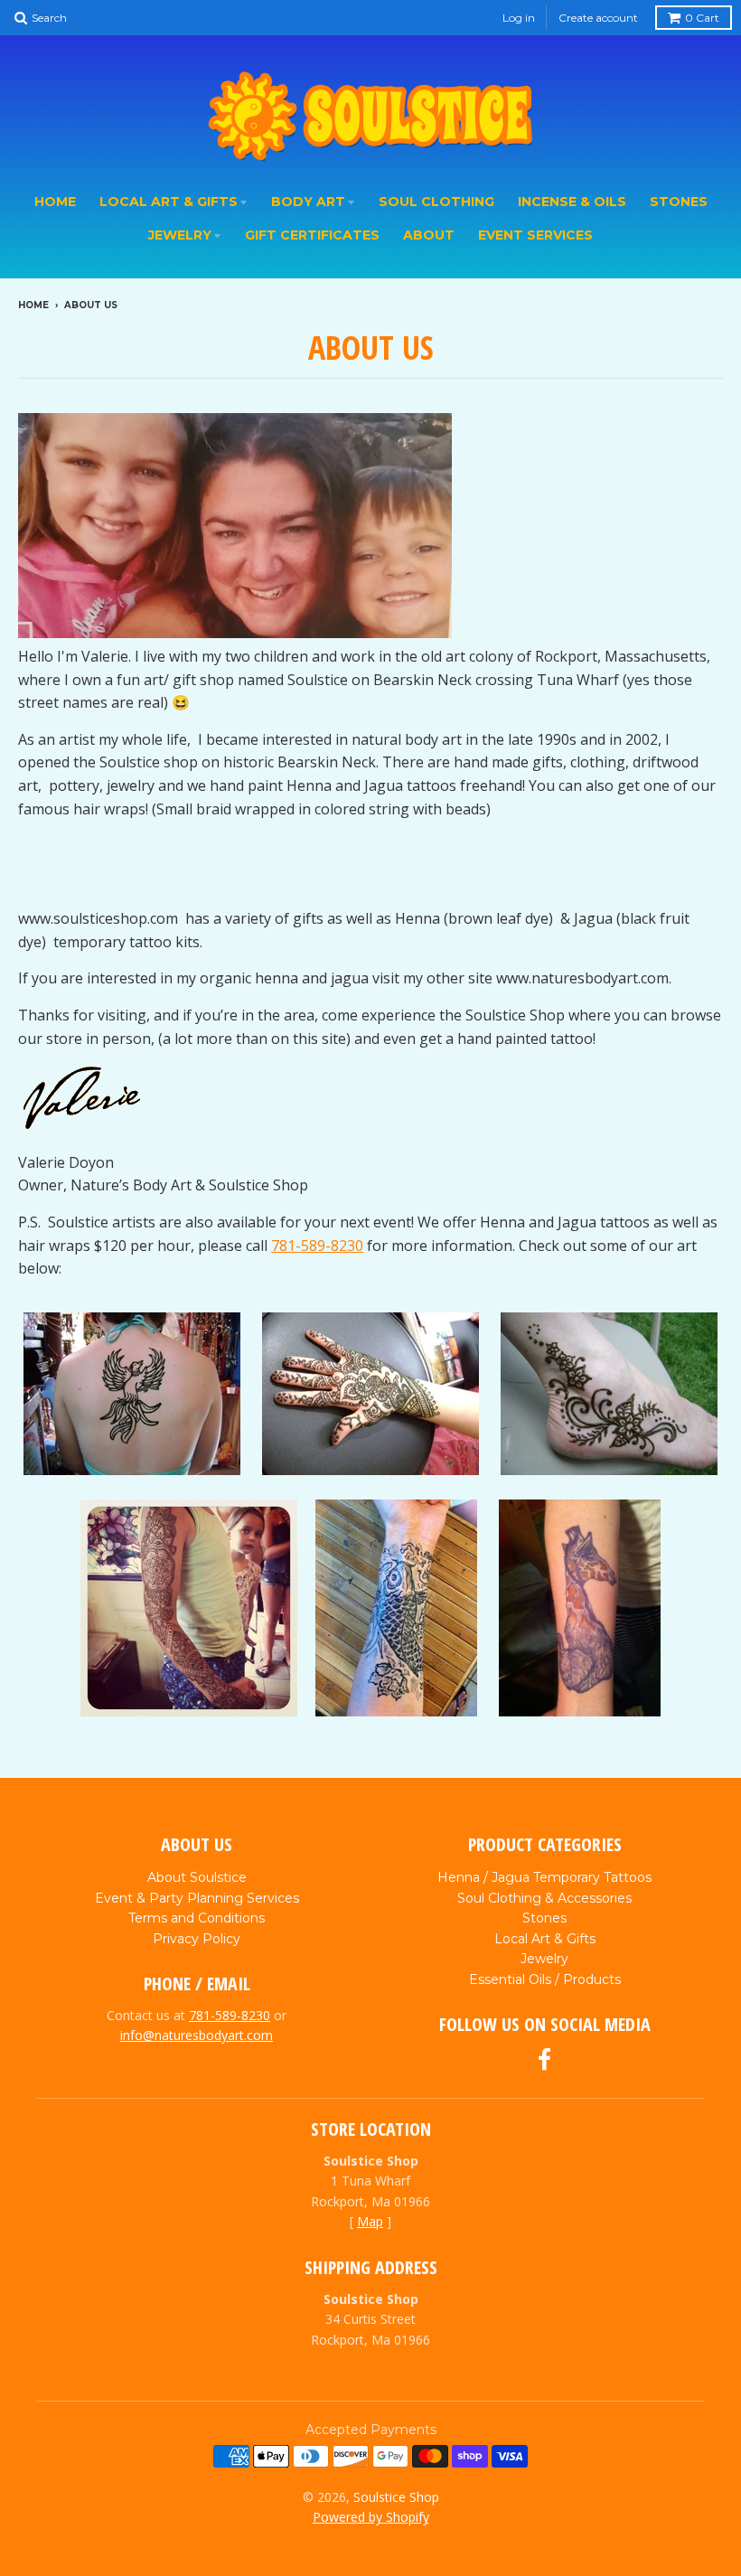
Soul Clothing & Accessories (544, 1898)
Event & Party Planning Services (197, 1898)
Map (370, 2221)
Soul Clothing (436, 202)
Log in (519, 18)
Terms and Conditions (197, 1918)
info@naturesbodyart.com (197, 2035)
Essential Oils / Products (545, 1979)
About (429, 235)
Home (55, 202)
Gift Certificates (312, 235)
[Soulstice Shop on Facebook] (544, 2060)
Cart (702, 18)
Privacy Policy (197, 1939)
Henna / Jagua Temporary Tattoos (544, 1877)
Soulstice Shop (396, 2497)
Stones (679, 202)
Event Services (535, 235)
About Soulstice (197, 1877)
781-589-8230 (317, 1246)
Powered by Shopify (371, 2517)
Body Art (308, 202)
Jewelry (180, 235)
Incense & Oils (572, 202)
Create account (598, 18)
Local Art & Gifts (169, 202)
